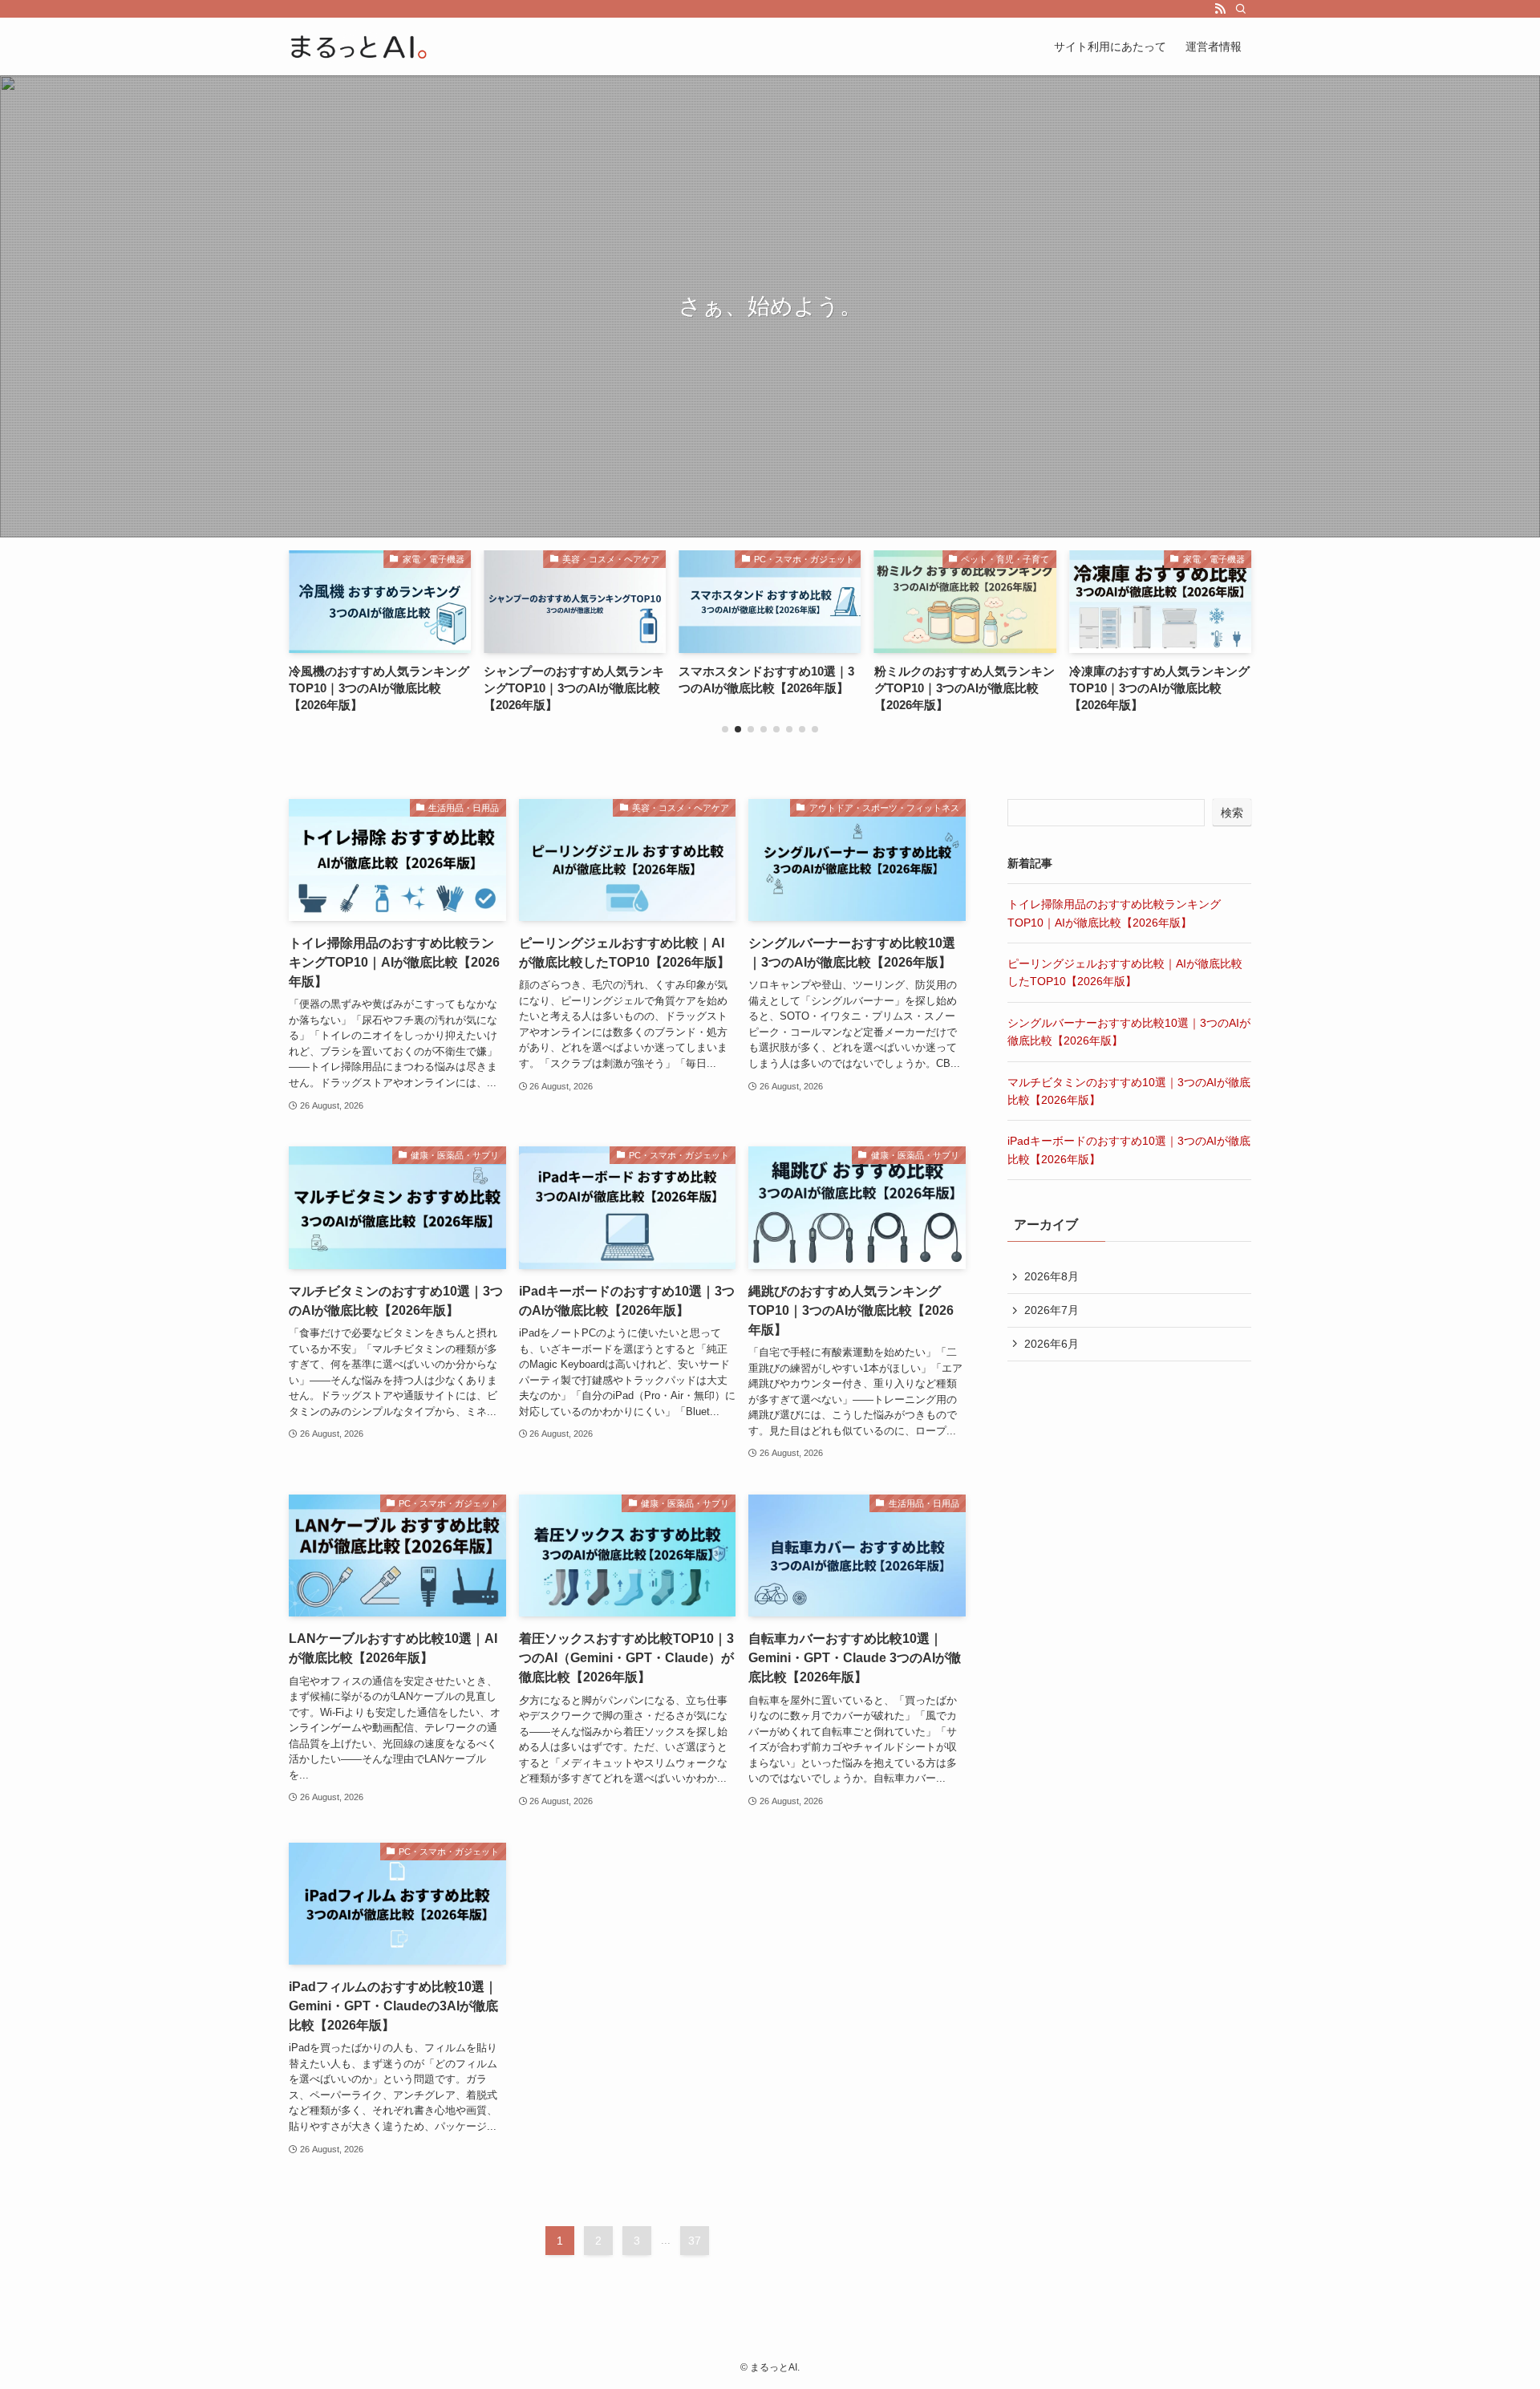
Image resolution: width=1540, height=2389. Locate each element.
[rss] (1220, 9)
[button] (725, 729)
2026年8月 (1052, 1276)
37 (695, 2241)
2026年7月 (1052, 1310)
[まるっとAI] (359, 47)
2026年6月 (1052, 1344)
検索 (1232, 813)
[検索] (1241, 9)
